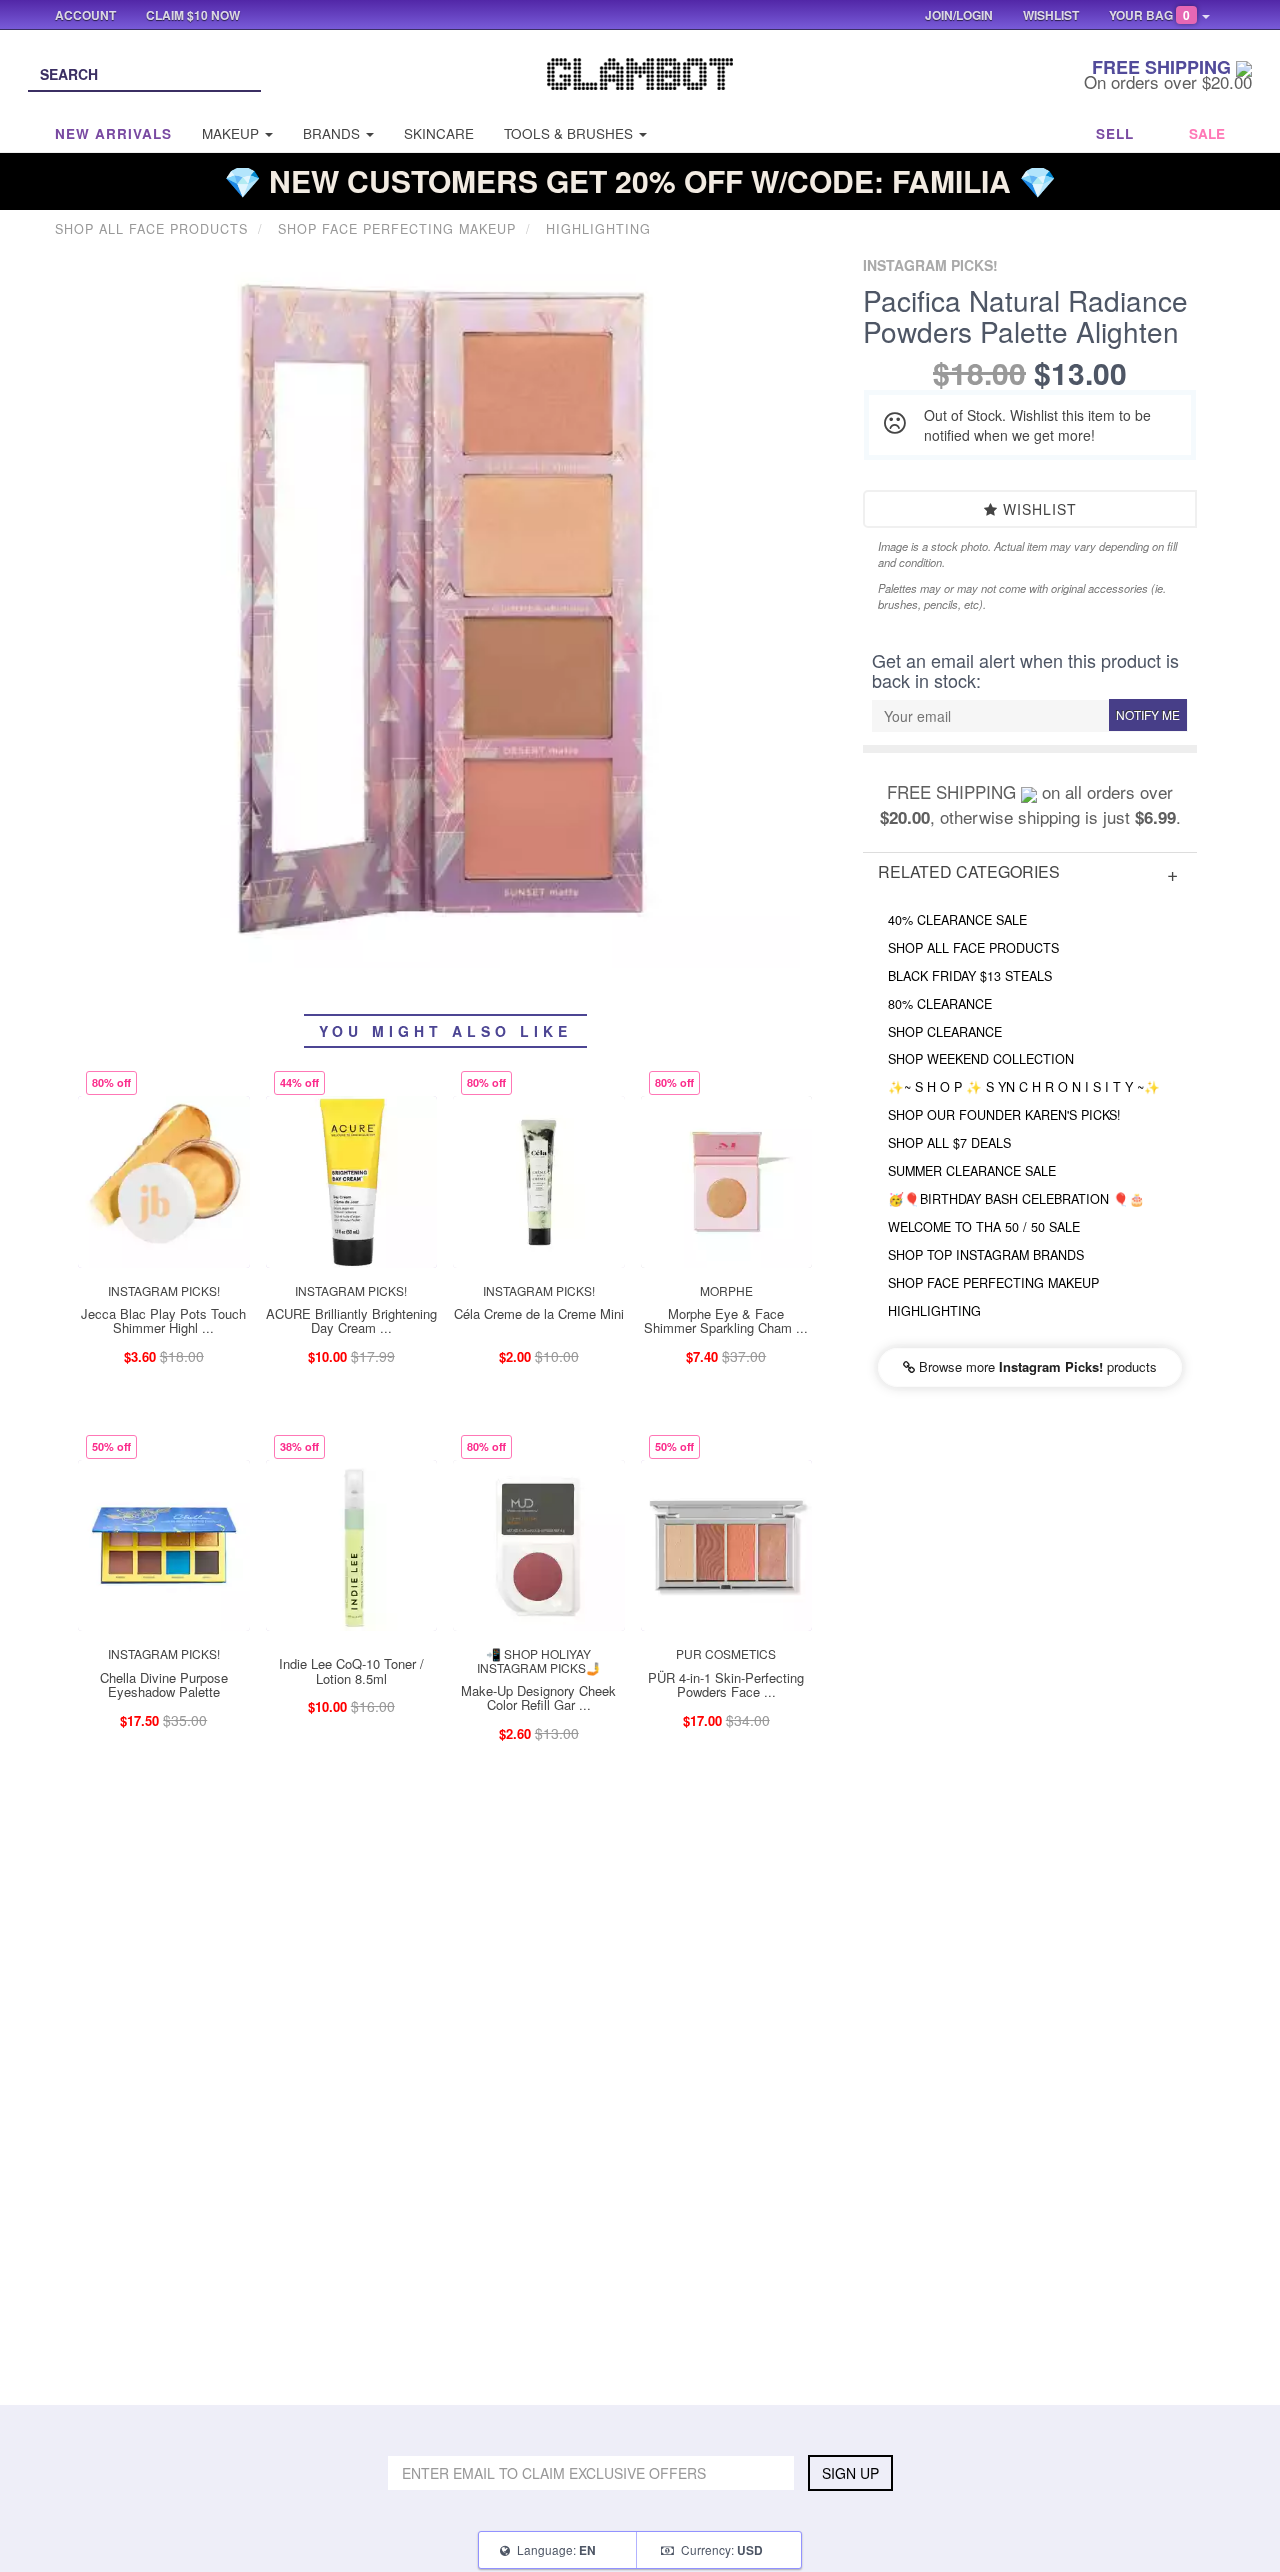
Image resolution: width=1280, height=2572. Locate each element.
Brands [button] (333, 133)
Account (85, 15)
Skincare (439, 133)
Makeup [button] (232, 133)
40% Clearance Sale (957, 920)
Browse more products (1036, 1366)
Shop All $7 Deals (949, 1143)
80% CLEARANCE (940, 1004)
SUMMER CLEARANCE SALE (972, 1171)
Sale (1207, 133)
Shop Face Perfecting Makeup (993, 1283)
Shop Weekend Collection (981, 1059)
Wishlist (1037, 509)
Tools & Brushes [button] (570, 133)
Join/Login (959, 15)
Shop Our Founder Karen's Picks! (1004, 1115)
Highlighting (934, 1311)
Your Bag (1149, 15)
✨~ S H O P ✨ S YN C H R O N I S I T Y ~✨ (1024, 1087)
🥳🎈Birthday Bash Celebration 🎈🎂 (1016, 1199)
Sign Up (850, 2473)
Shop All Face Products (973, 948)
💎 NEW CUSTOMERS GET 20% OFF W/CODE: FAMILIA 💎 (640, 180)
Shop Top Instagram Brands (986, 1255)
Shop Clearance (945, 1032)
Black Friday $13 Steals (970, 976)
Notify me (1148, 714)
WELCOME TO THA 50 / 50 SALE (984, 1227)
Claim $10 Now (193, 15)
